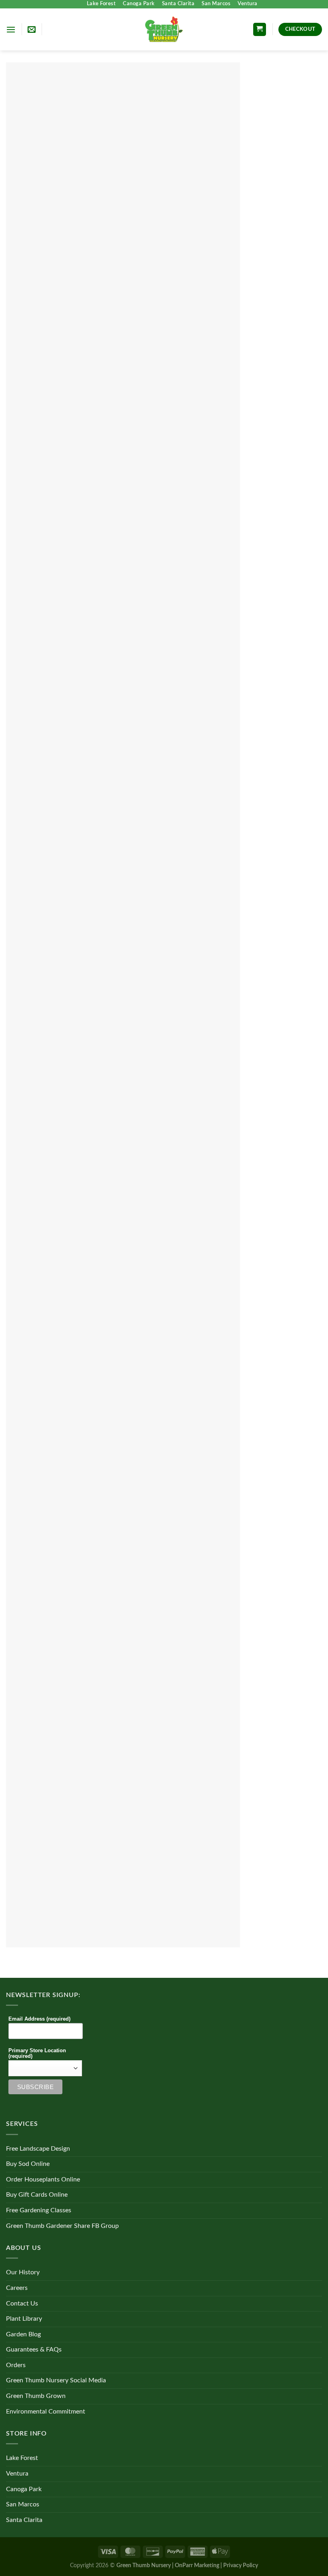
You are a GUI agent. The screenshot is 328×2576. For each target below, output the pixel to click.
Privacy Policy (241, 2565)
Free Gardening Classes (39, 2210)
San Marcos (216, 4)
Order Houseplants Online (43, 2179)
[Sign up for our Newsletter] (32, 29)
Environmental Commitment (46, 2412)
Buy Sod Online (28, 2164)
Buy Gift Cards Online (37, 2195)
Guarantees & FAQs (34, 2350)
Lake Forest (101, 4)
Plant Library (24, 2319)
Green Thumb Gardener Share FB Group (62, 2226)
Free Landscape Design (38, 2149)
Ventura (248, 4)
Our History (23, 2272)
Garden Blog (23, 2334)
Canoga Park (139, 4)
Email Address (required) (39, 2019)
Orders (16, 2365)
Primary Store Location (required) (37, 2053)
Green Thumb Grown (36, 2396)
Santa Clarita (178, 4)
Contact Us (22, 2304)
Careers (17, 2288)
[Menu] (11, 29)
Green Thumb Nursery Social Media (56, 2380)
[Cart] (260, 29)
